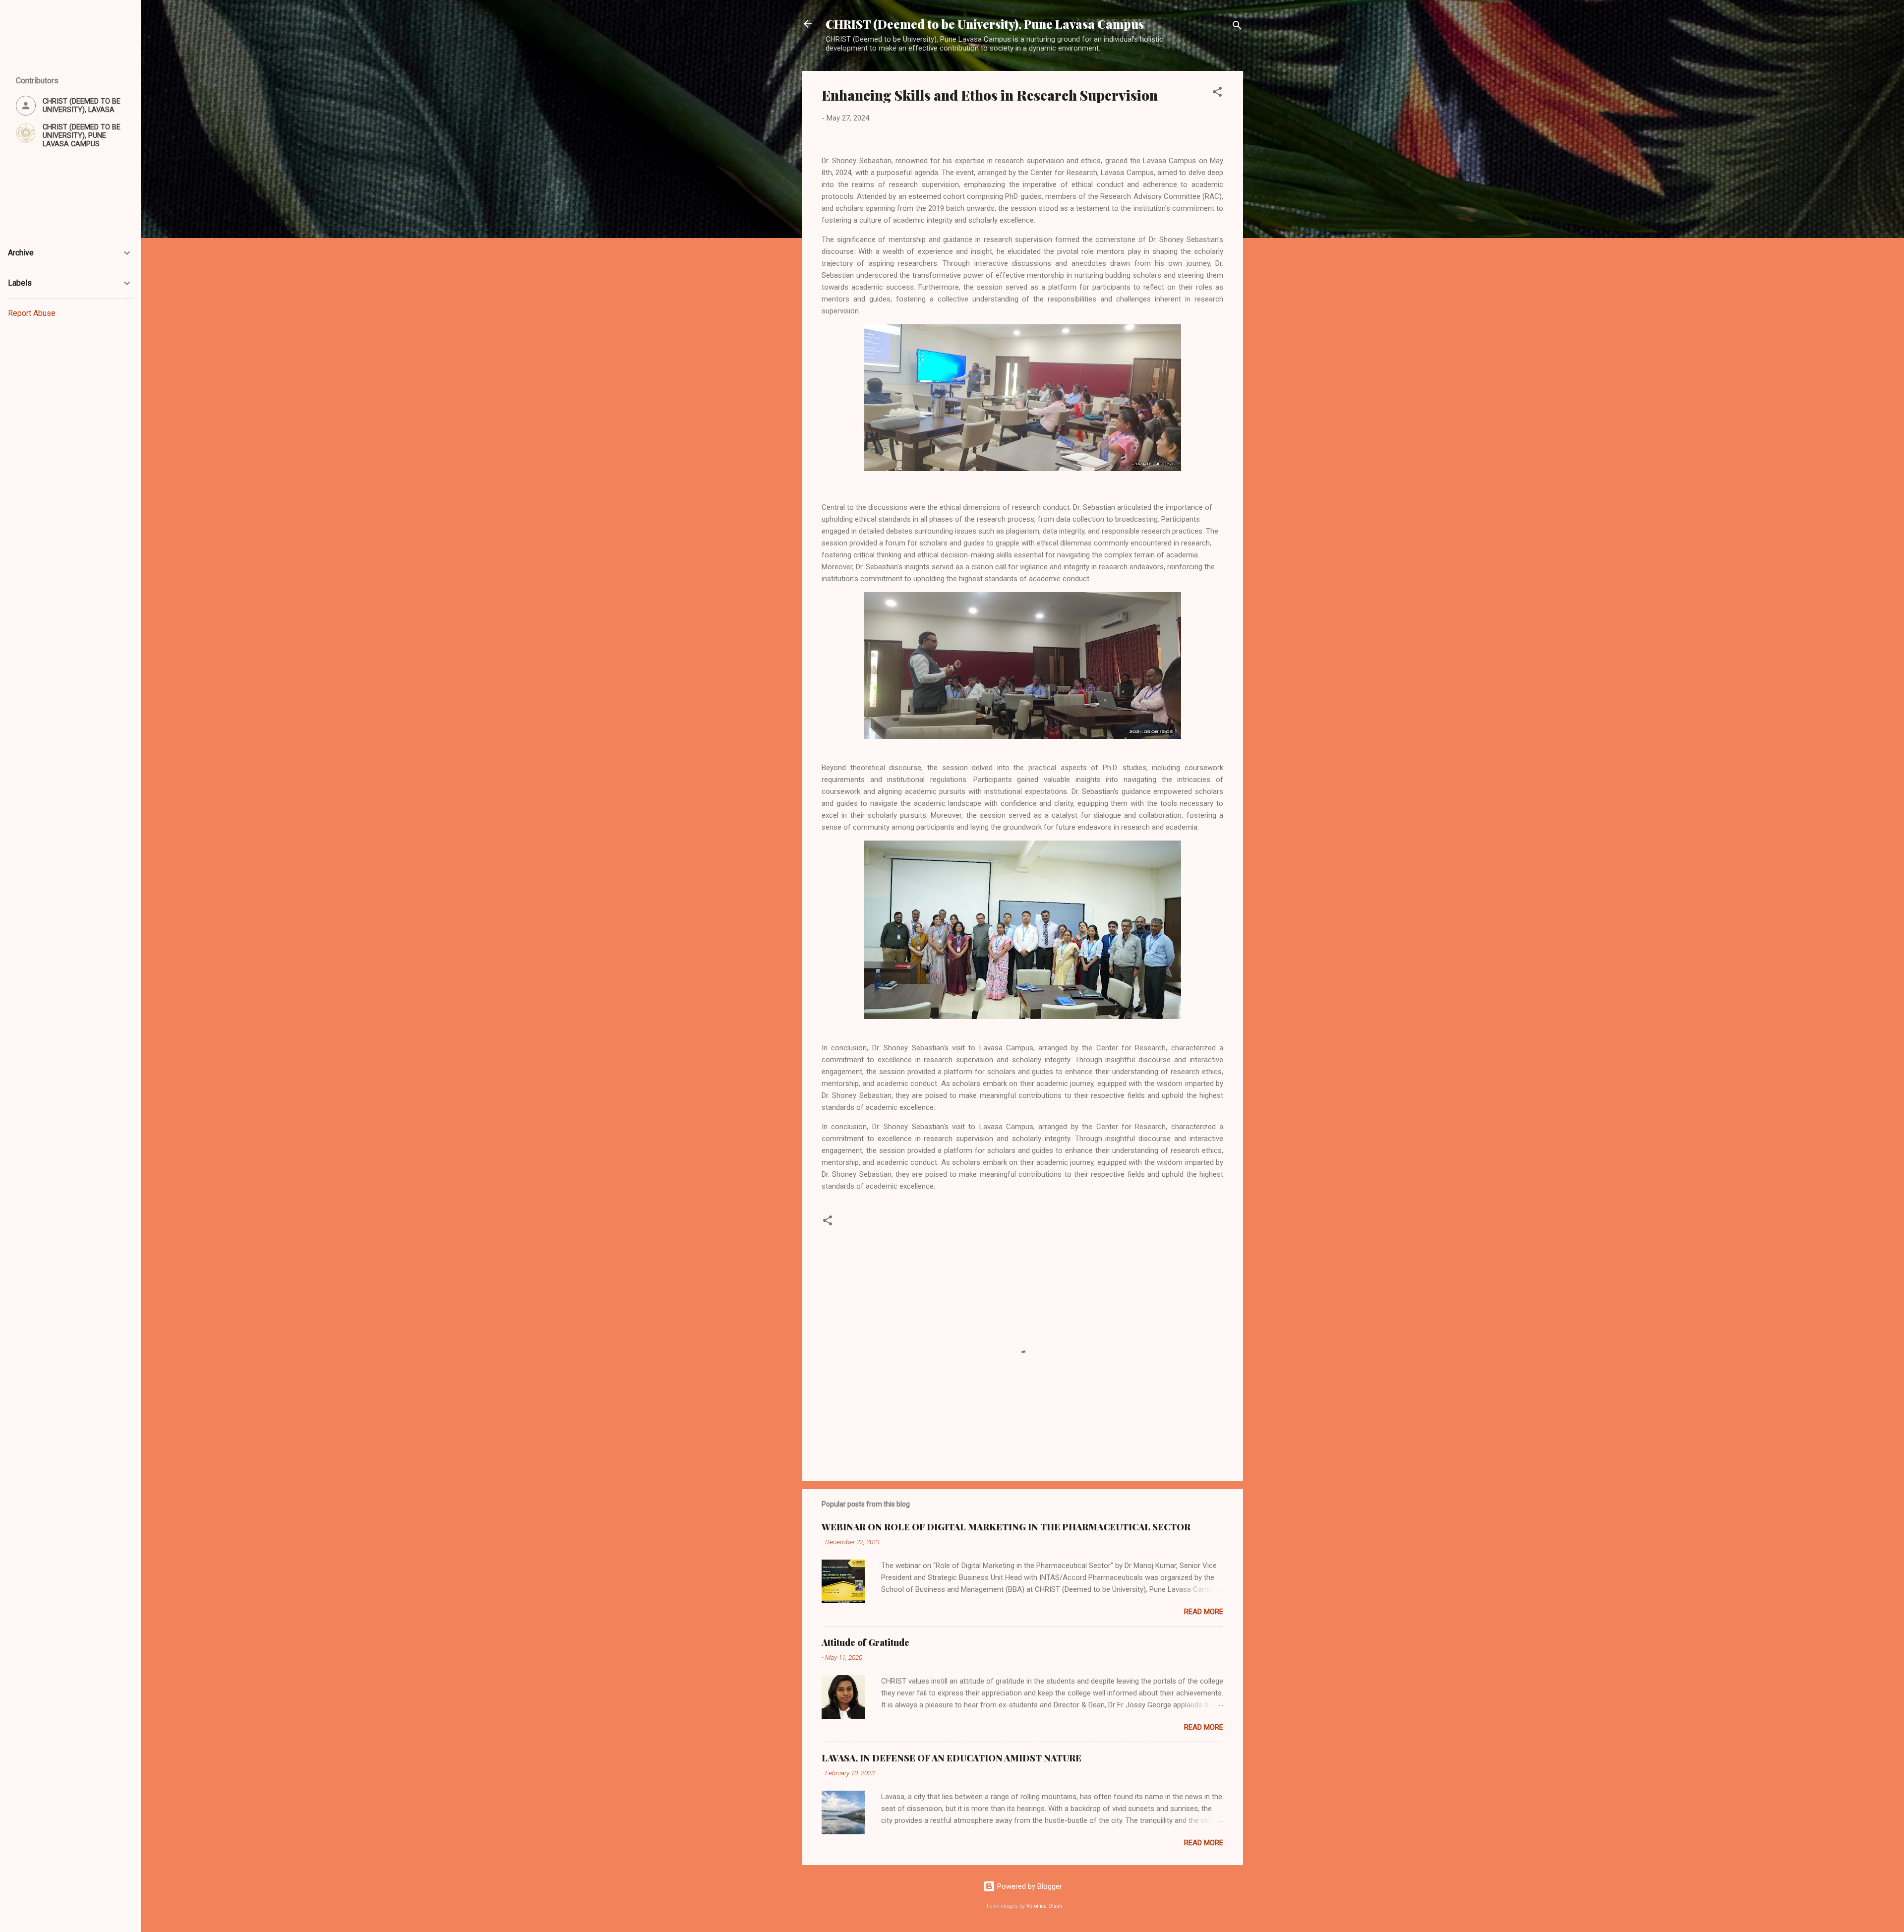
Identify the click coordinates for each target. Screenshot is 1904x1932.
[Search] (1237, 27)
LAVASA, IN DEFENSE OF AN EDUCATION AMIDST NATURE (952, 1758)
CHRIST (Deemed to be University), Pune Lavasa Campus (985, 24)
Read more (1204, 1612)
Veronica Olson (1044, 1906)
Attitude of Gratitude (865, 1642)
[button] (1217, 93)
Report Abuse (32, 313)
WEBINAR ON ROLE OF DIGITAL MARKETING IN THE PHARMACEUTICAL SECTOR (1006, 1527)
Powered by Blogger (1029, 1886)
